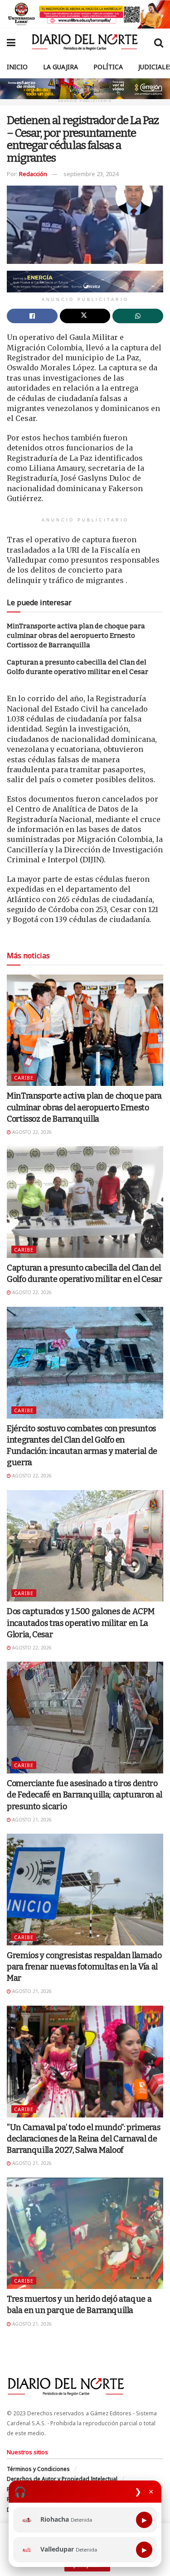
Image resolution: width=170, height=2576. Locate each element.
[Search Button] (159, 42)
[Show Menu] (11, 42)
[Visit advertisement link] (85, 14)
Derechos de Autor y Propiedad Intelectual (62, 2479)
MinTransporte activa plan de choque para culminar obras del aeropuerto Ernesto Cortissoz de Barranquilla (76, 636)
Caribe (24, 1078)
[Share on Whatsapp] (138, 316)
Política (108, 67)
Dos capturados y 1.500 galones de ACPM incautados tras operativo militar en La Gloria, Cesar (80, 1623)
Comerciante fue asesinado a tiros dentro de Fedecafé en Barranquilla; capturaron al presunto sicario (85, 1795)
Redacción (33, 174)
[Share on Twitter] (85, 316)
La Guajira (61, 67)
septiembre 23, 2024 (91, 174)
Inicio (17, 67)
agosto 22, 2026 (31, 1132)
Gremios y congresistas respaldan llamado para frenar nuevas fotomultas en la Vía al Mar (84, 1967)
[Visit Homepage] (85, 42)
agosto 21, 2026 (31, 1820)
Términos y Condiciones (38, 2469)
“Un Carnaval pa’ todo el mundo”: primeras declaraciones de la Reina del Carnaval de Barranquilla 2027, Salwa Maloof (83, 2139)
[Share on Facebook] (32, 316)
